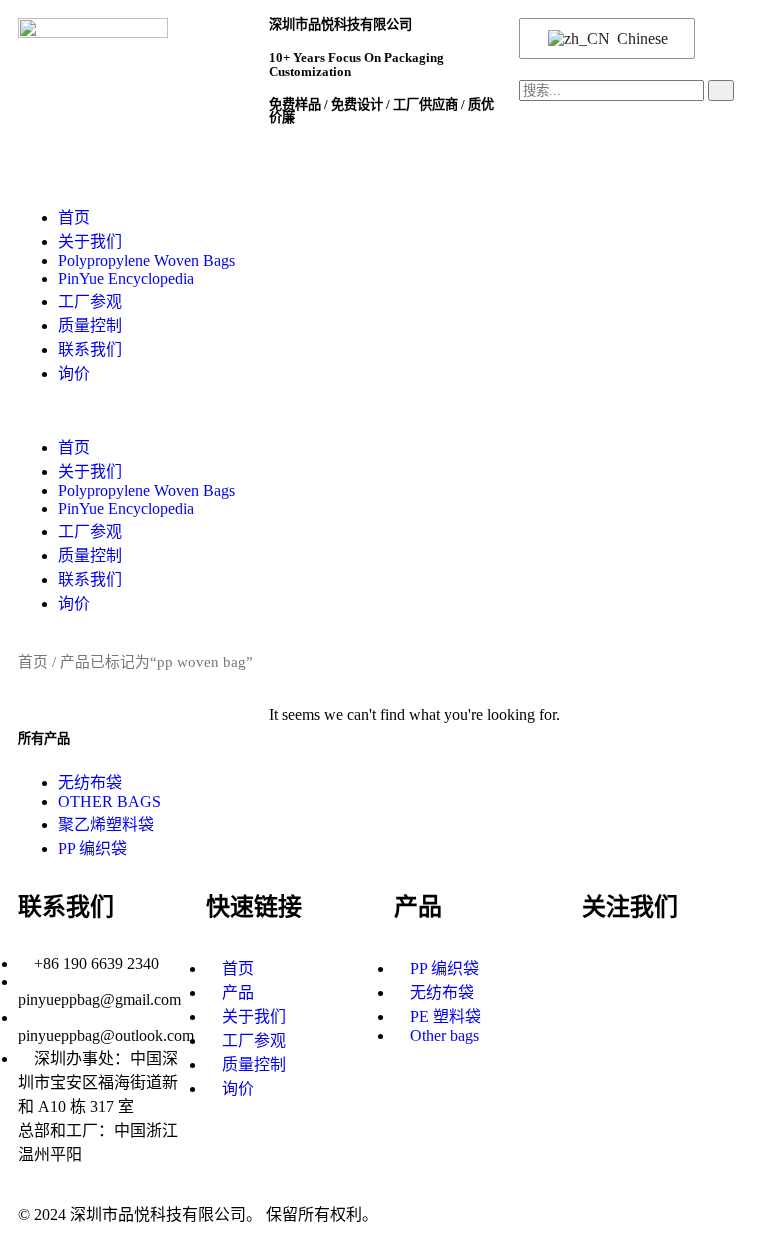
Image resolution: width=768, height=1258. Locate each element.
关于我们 (90, 241)
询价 (74, 373)
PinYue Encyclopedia (126, 278)
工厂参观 (90, 301)
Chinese (640, 38)
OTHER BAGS (109, 801)
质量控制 (90, 325)
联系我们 (90, 349)
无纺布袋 (90, 782)
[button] (384, 409)
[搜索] (721, 90)
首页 (74, 217)
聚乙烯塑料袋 (106, 824)
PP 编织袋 (92, 848)
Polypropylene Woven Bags (146, 260)
